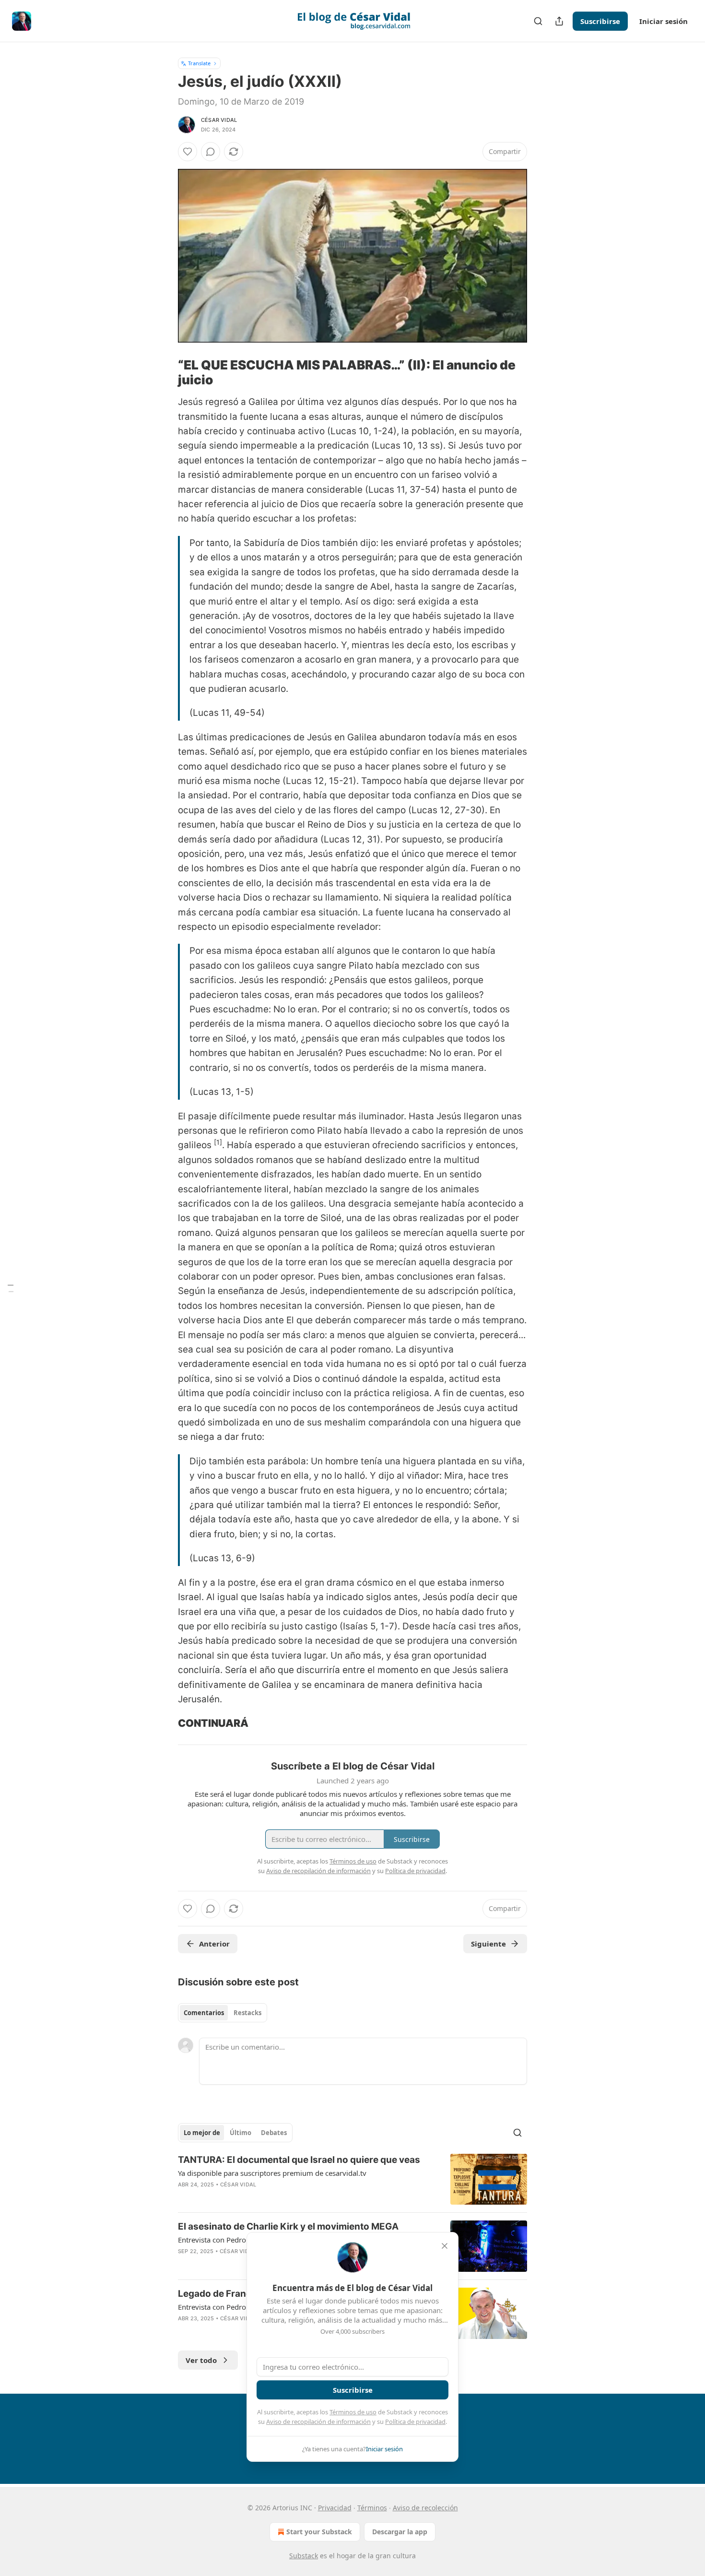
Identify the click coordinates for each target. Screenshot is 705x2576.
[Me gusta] (188, 152)
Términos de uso (353, 2412)
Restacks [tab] (247, 2013)
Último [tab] (241, 2133)
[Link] (164, 373)
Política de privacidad (415, 2422)
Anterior (214, 1944)
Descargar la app (400, 2532)
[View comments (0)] (211, 152)
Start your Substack (319, 2532)
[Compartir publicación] (559, 21)
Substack (304, 2556)
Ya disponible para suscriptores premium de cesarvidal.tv (272, 2173)
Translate (199, 63)
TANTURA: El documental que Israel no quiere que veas (299, 2160)
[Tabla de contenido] (11, 1288)
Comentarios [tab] (204, 2013)
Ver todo (201, 2360)
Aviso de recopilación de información (318, 2422)
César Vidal (219, 120)
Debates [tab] (274, 2133)
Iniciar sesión (664, 21)
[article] (352, 2179)
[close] (445, 2246)
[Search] (538, 21)
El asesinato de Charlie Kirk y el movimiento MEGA (288, 2226)
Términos (372, 2508)
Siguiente (488, 1944)
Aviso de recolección (425, 2508)
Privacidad (335, 2508)
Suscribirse (600, 21)
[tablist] (223, 2013)
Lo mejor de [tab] (202, 2133)
